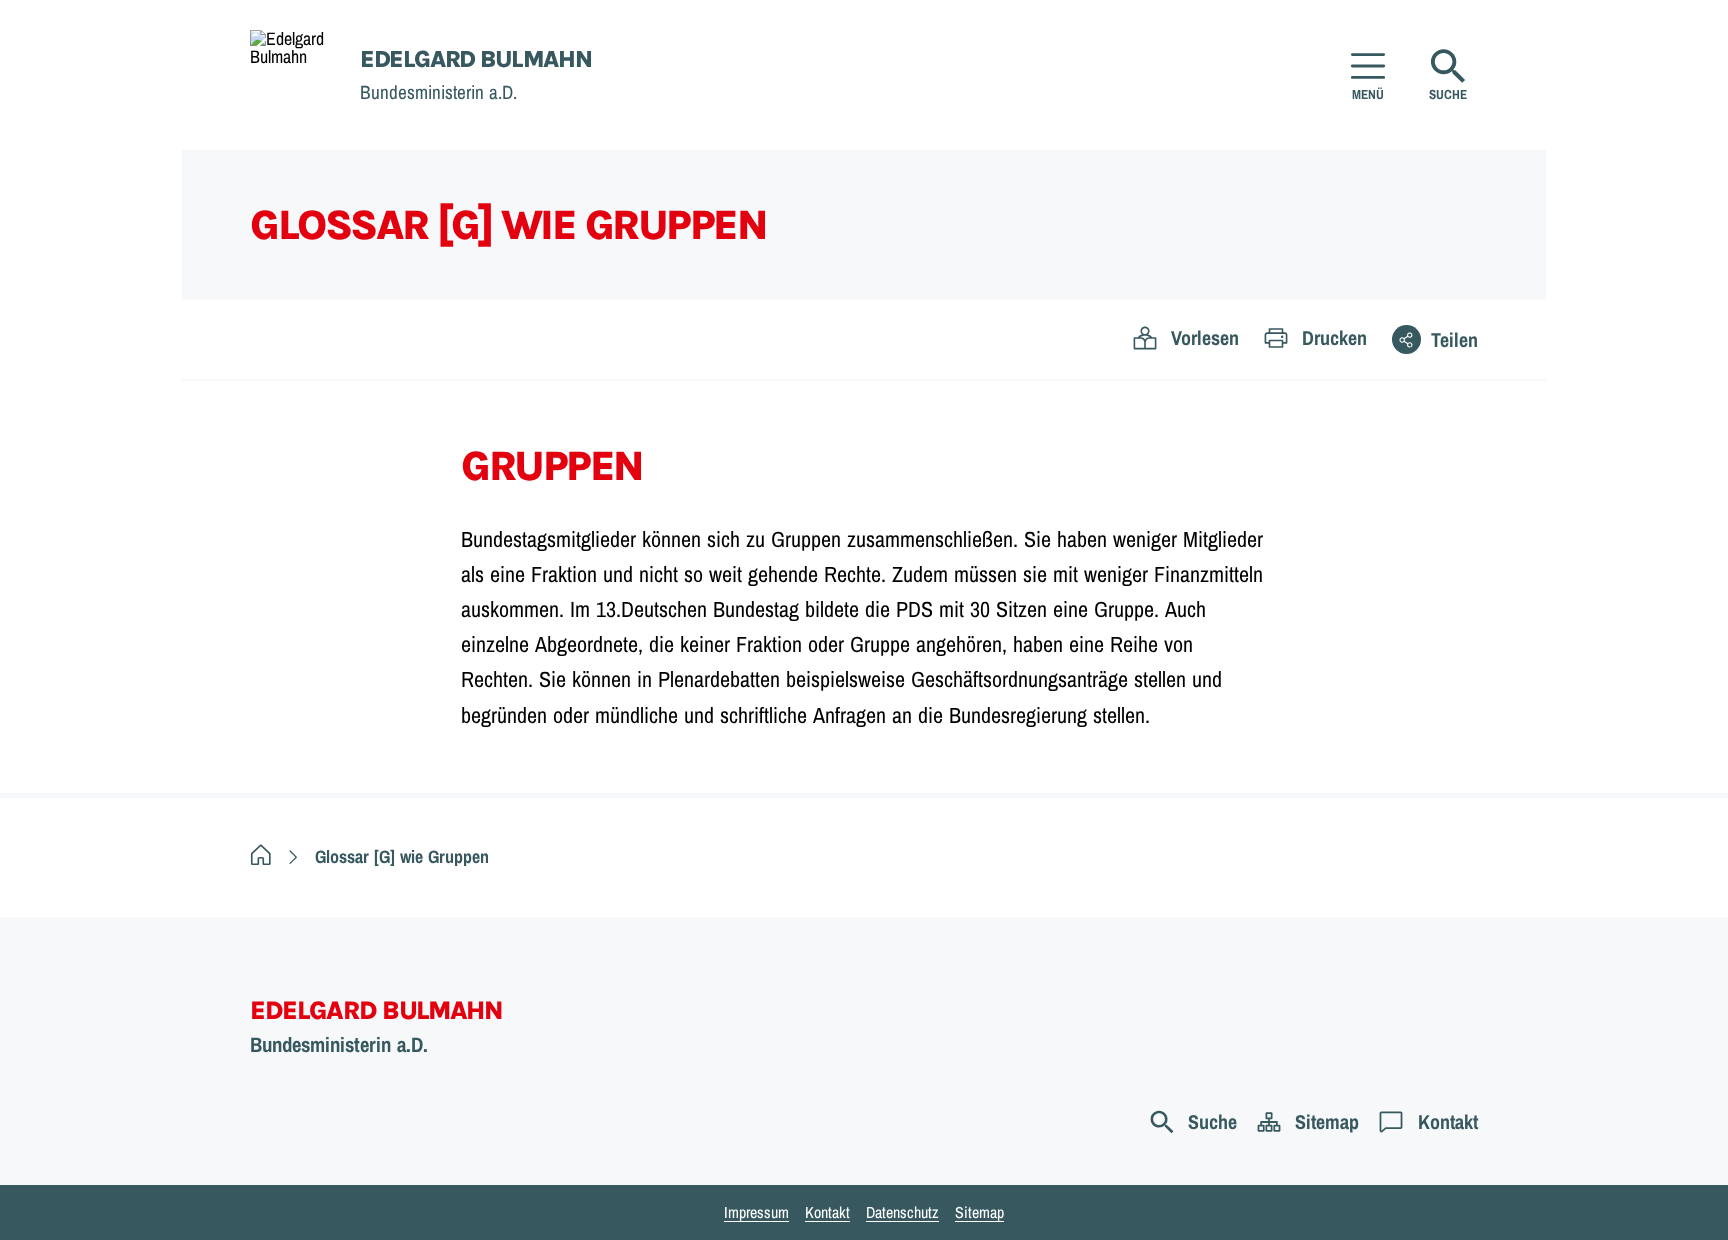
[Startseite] (261, 856)
